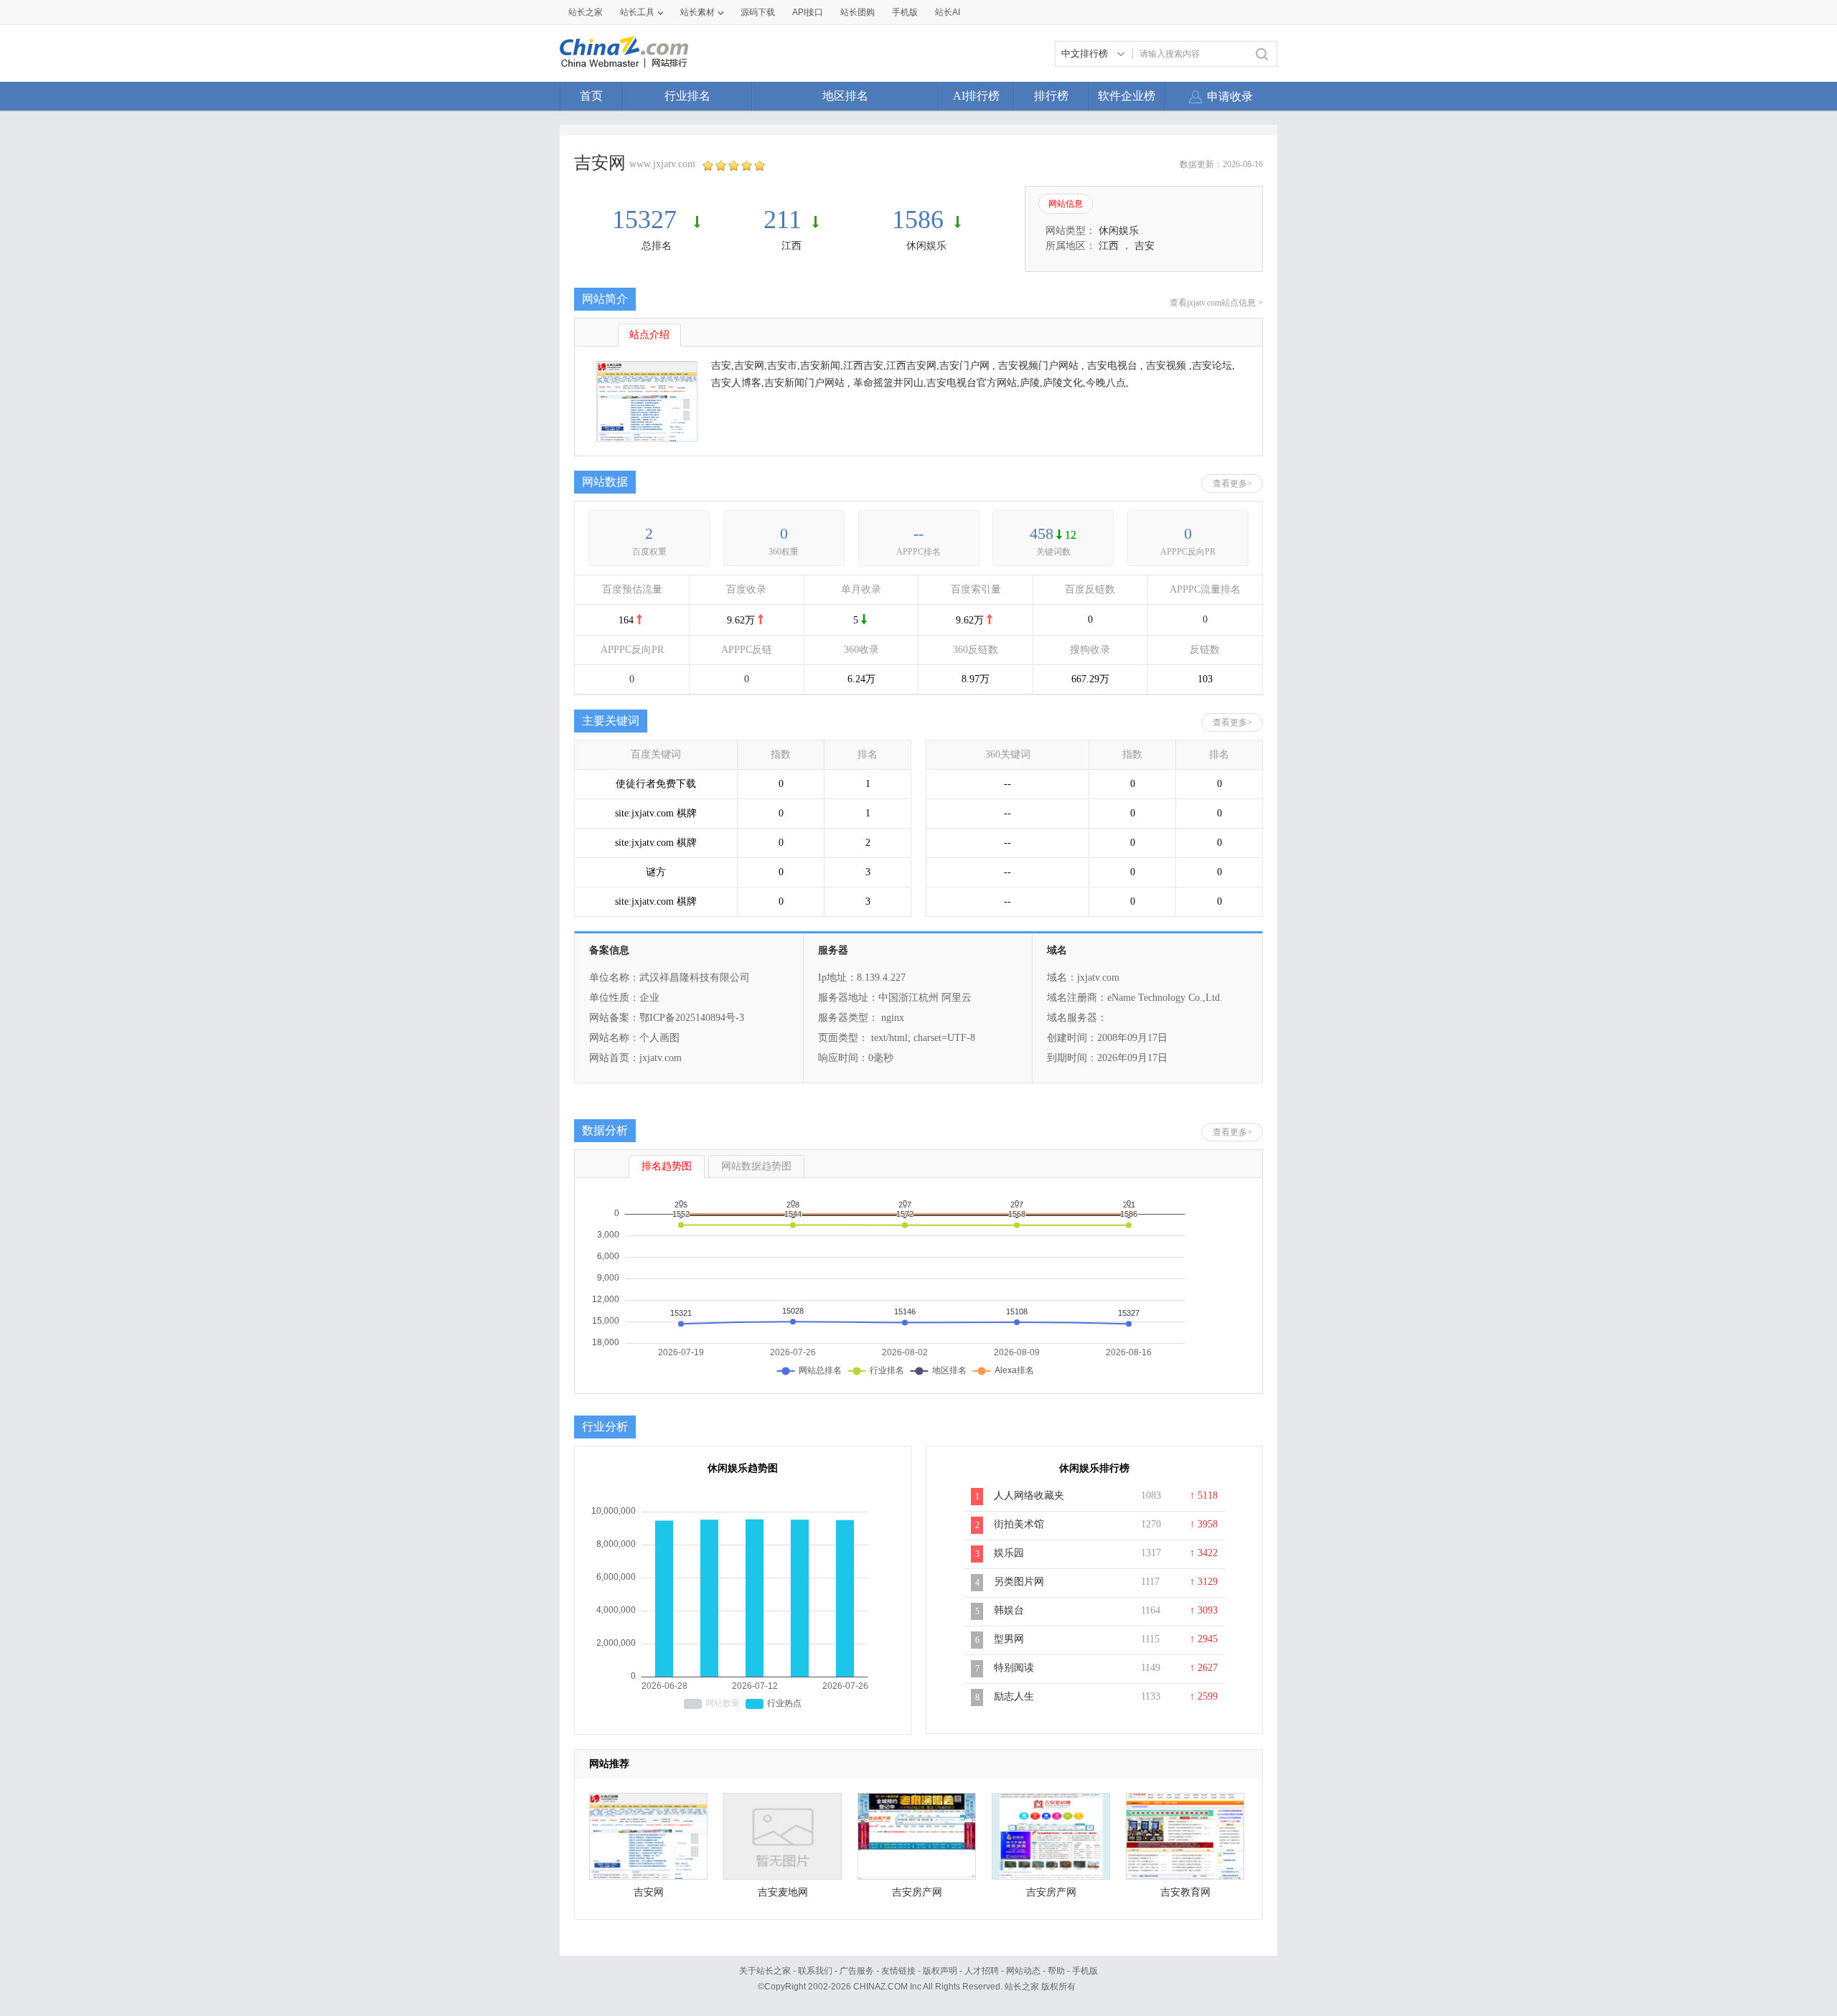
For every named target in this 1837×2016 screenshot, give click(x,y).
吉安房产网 (917, 1892)
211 (783, 220)
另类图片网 (1019, 1582)
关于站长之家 (765, 1971)
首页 (591, 96)
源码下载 (758, 12)
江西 (791, 246)
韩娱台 (1009, 1610)
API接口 (808, 12)
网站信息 (1066, 204)
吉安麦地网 (783, 1892)
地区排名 (845, 96)
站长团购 (858, 12)
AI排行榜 (976, 96)
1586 (918, 220)
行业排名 (687, 96)
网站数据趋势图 (756, 1166)
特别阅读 (1014, 1668)
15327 (648, 220)
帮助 (1056, 1971)
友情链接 (898, 1971)
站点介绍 (649, 335)
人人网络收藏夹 (1029, 1495)
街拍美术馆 (1019, 1524)
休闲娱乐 (926, 246)
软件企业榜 (1127, 96)
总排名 (657, 246)
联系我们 (815, 1971)
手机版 (1085, 1971)
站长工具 (637, 12)
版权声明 (940, 1971)
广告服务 (857, 1971)
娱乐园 (1009, 1553)
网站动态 (1023, 1971)
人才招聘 (982, 1971)
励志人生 (1014, 1696)
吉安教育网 (1185, 1892)
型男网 (1009, 1639)
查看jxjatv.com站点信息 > (1216, 303)
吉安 (1145, 246)
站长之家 (586, 12)
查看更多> (1232, 484)
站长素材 (697, 12)
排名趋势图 (667, 1166)
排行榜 (1051, 96)
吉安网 (649, 1892)
